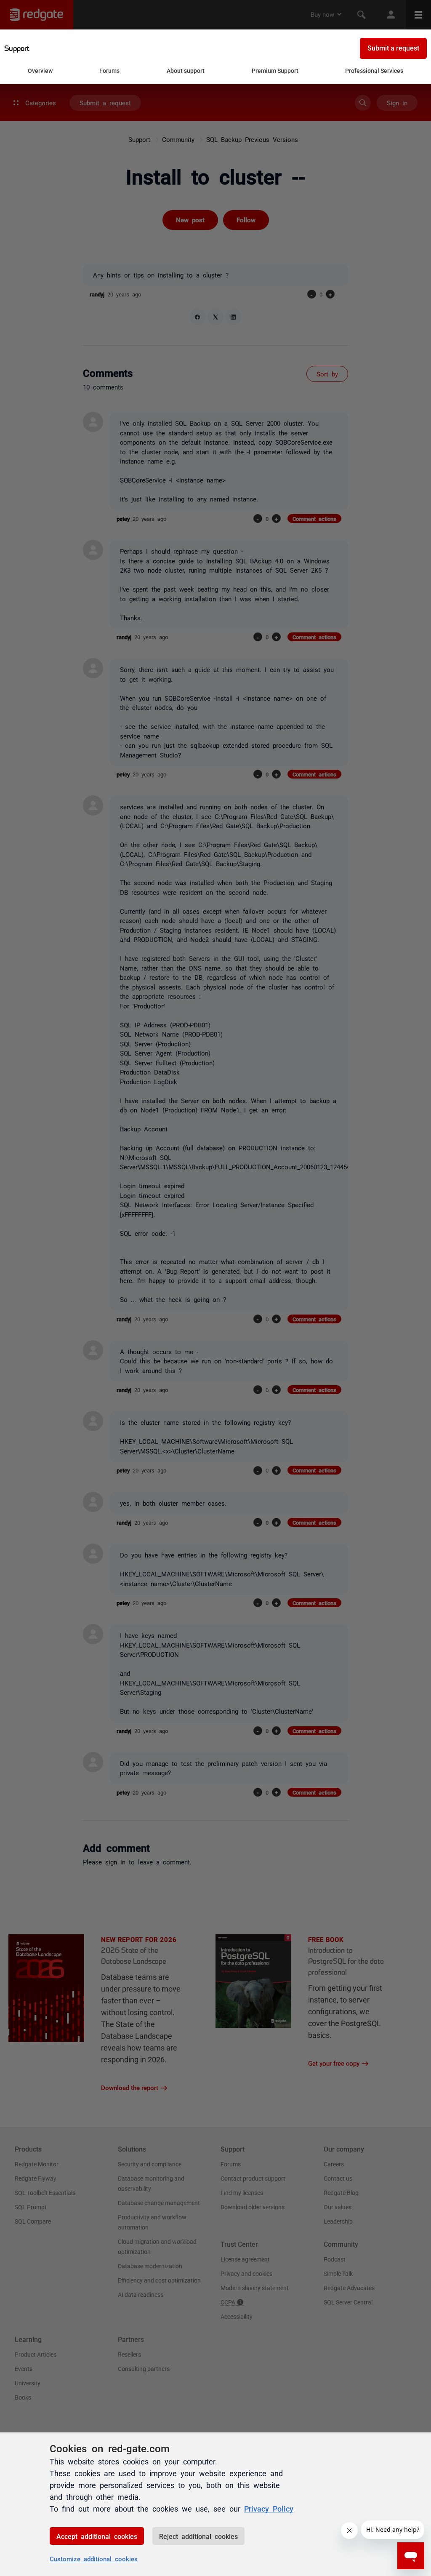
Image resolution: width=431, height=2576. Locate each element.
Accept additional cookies (97, 2536)
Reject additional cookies (198, 2536)
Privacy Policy (269, 2508)
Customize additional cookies (94, 2559)
